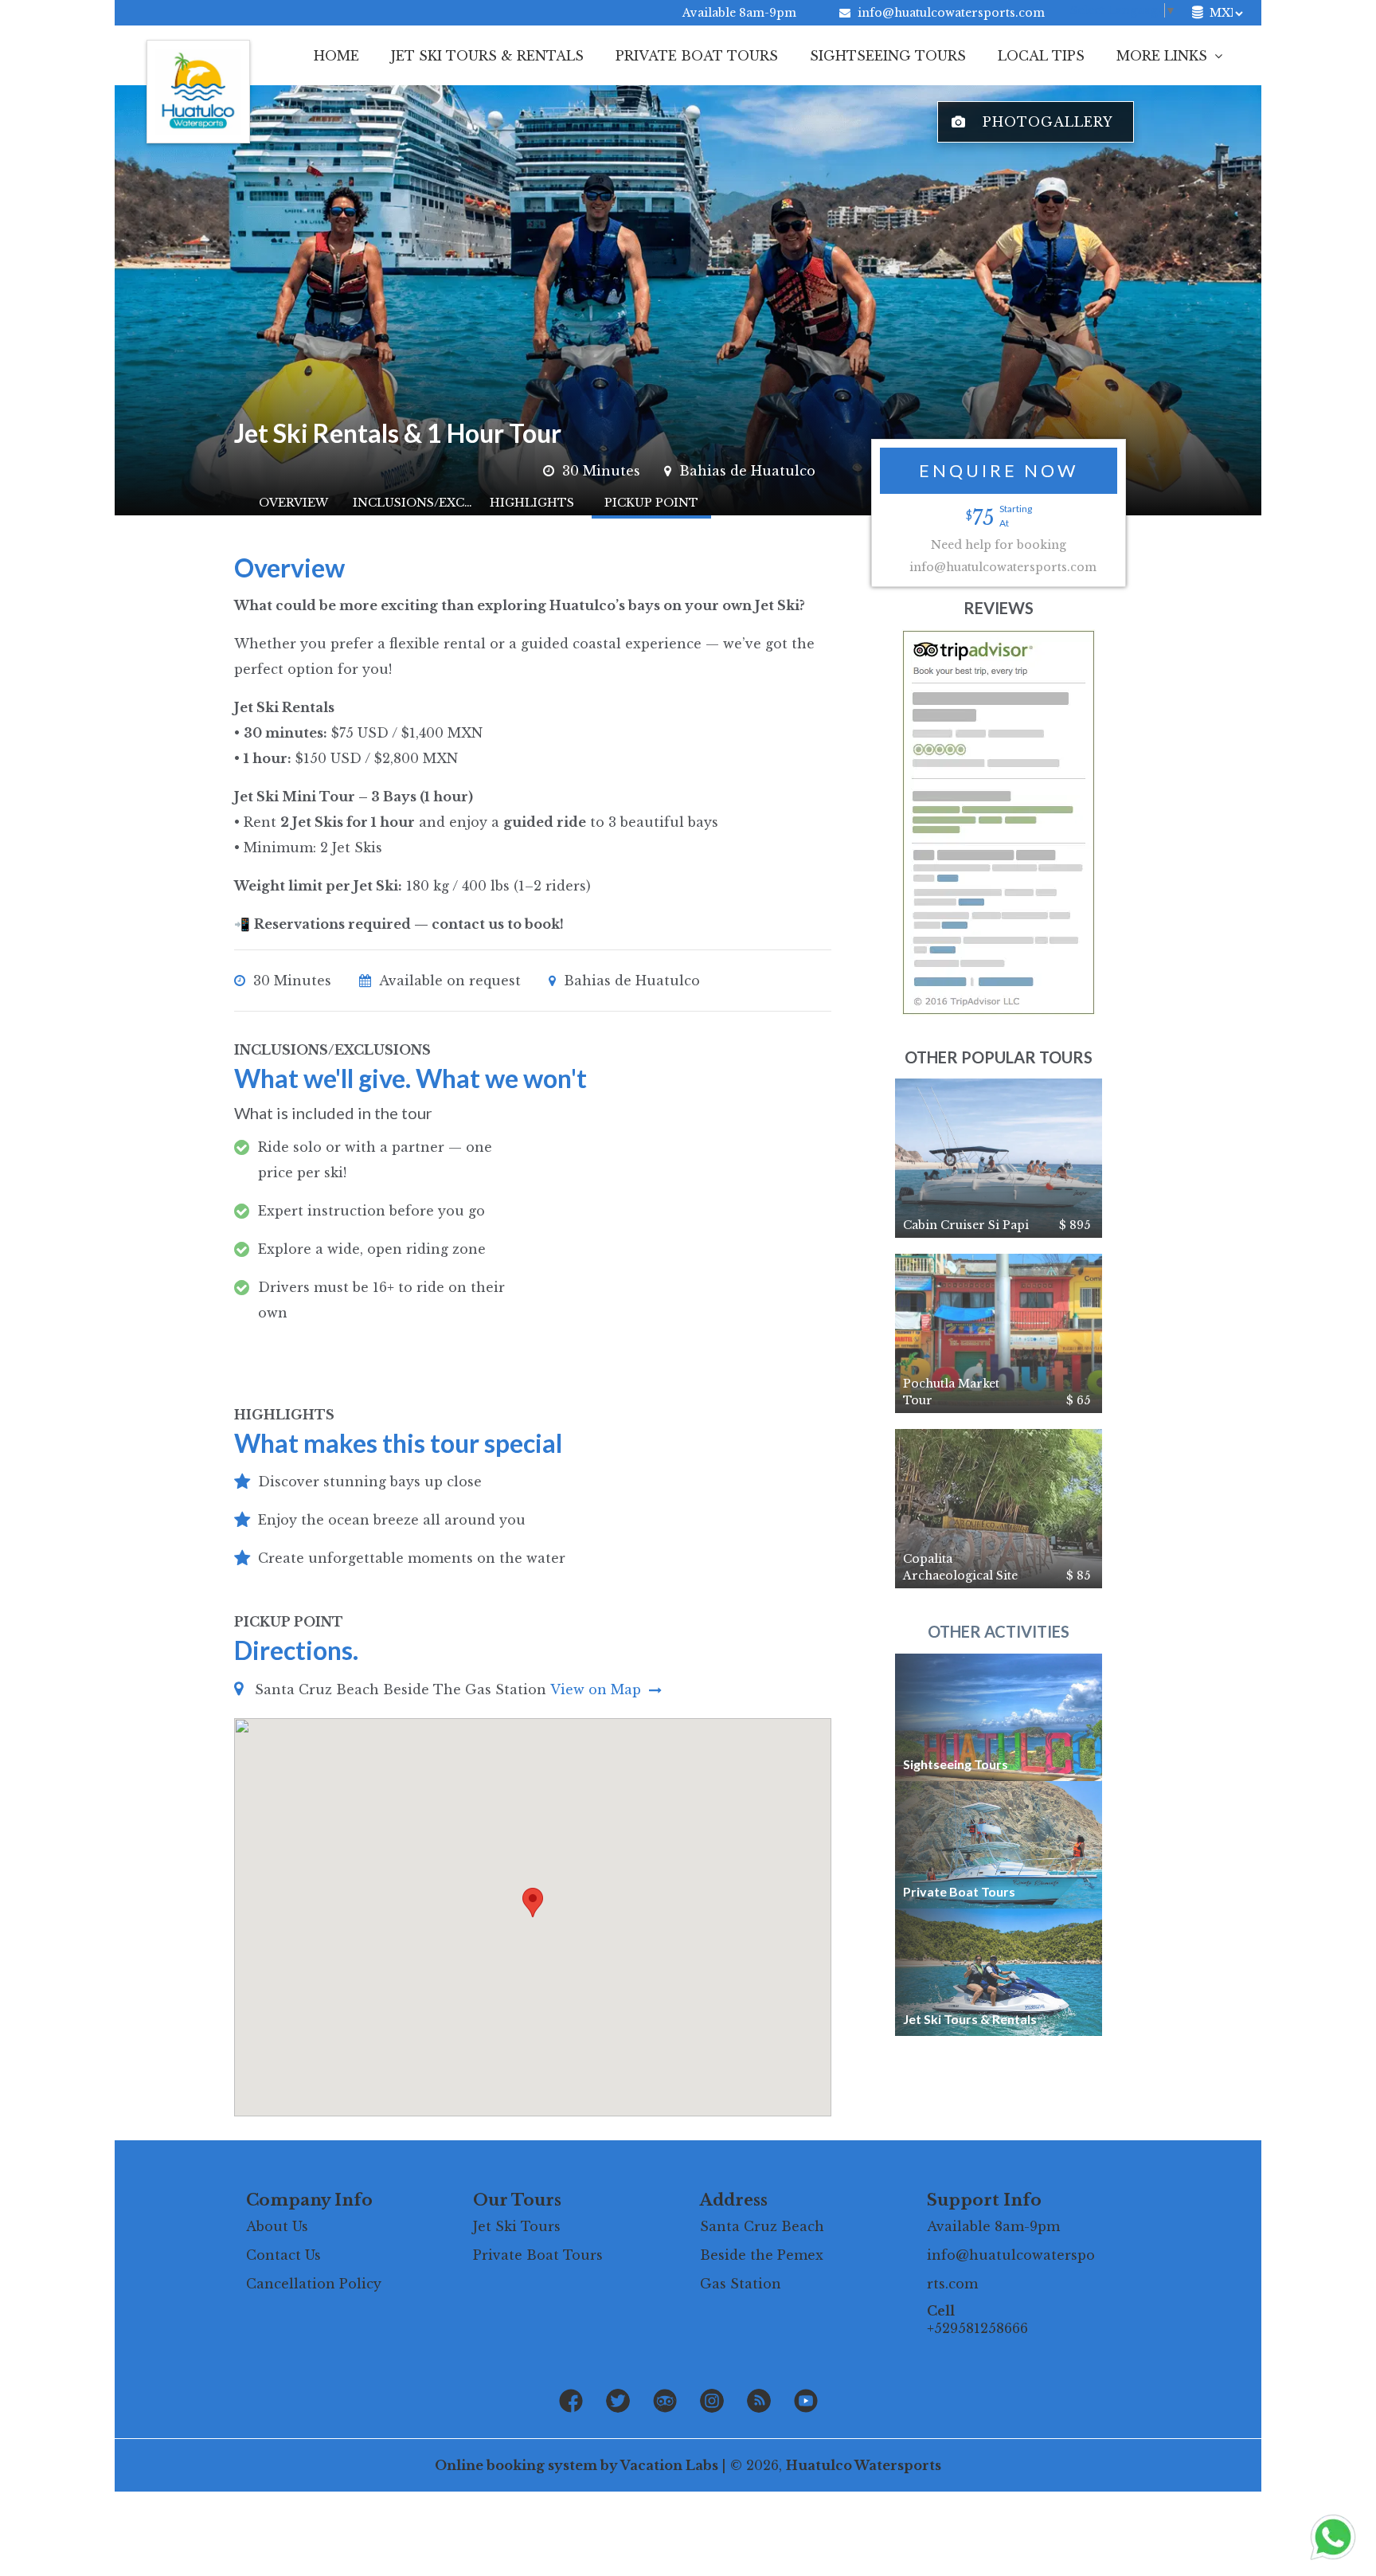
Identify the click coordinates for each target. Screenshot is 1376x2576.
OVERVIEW (293, 503)
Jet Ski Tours (517, 2226)
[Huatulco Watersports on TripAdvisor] (665, 2402)
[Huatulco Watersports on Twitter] (618, 2402)
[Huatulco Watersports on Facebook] (571, 2402)
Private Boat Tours (697, 56)
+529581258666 (977, 2328)
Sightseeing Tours (888, 56)
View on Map (598, 1689)
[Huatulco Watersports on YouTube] (806, 2402)
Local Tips (1041, 56)
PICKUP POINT (651, 503)
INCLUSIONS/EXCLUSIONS (412, 503)
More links (1164, 56)
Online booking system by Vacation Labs (578, 2465)
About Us (277, 2226)
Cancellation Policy (314, 2284)
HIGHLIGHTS (532, 503)
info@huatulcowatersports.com (951, 13)
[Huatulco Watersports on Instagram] (712, 2402)
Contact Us (283, 2255)
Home (336, 56)
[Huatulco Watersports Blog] (759, 2402)
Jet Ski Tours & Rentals (487, 56)
